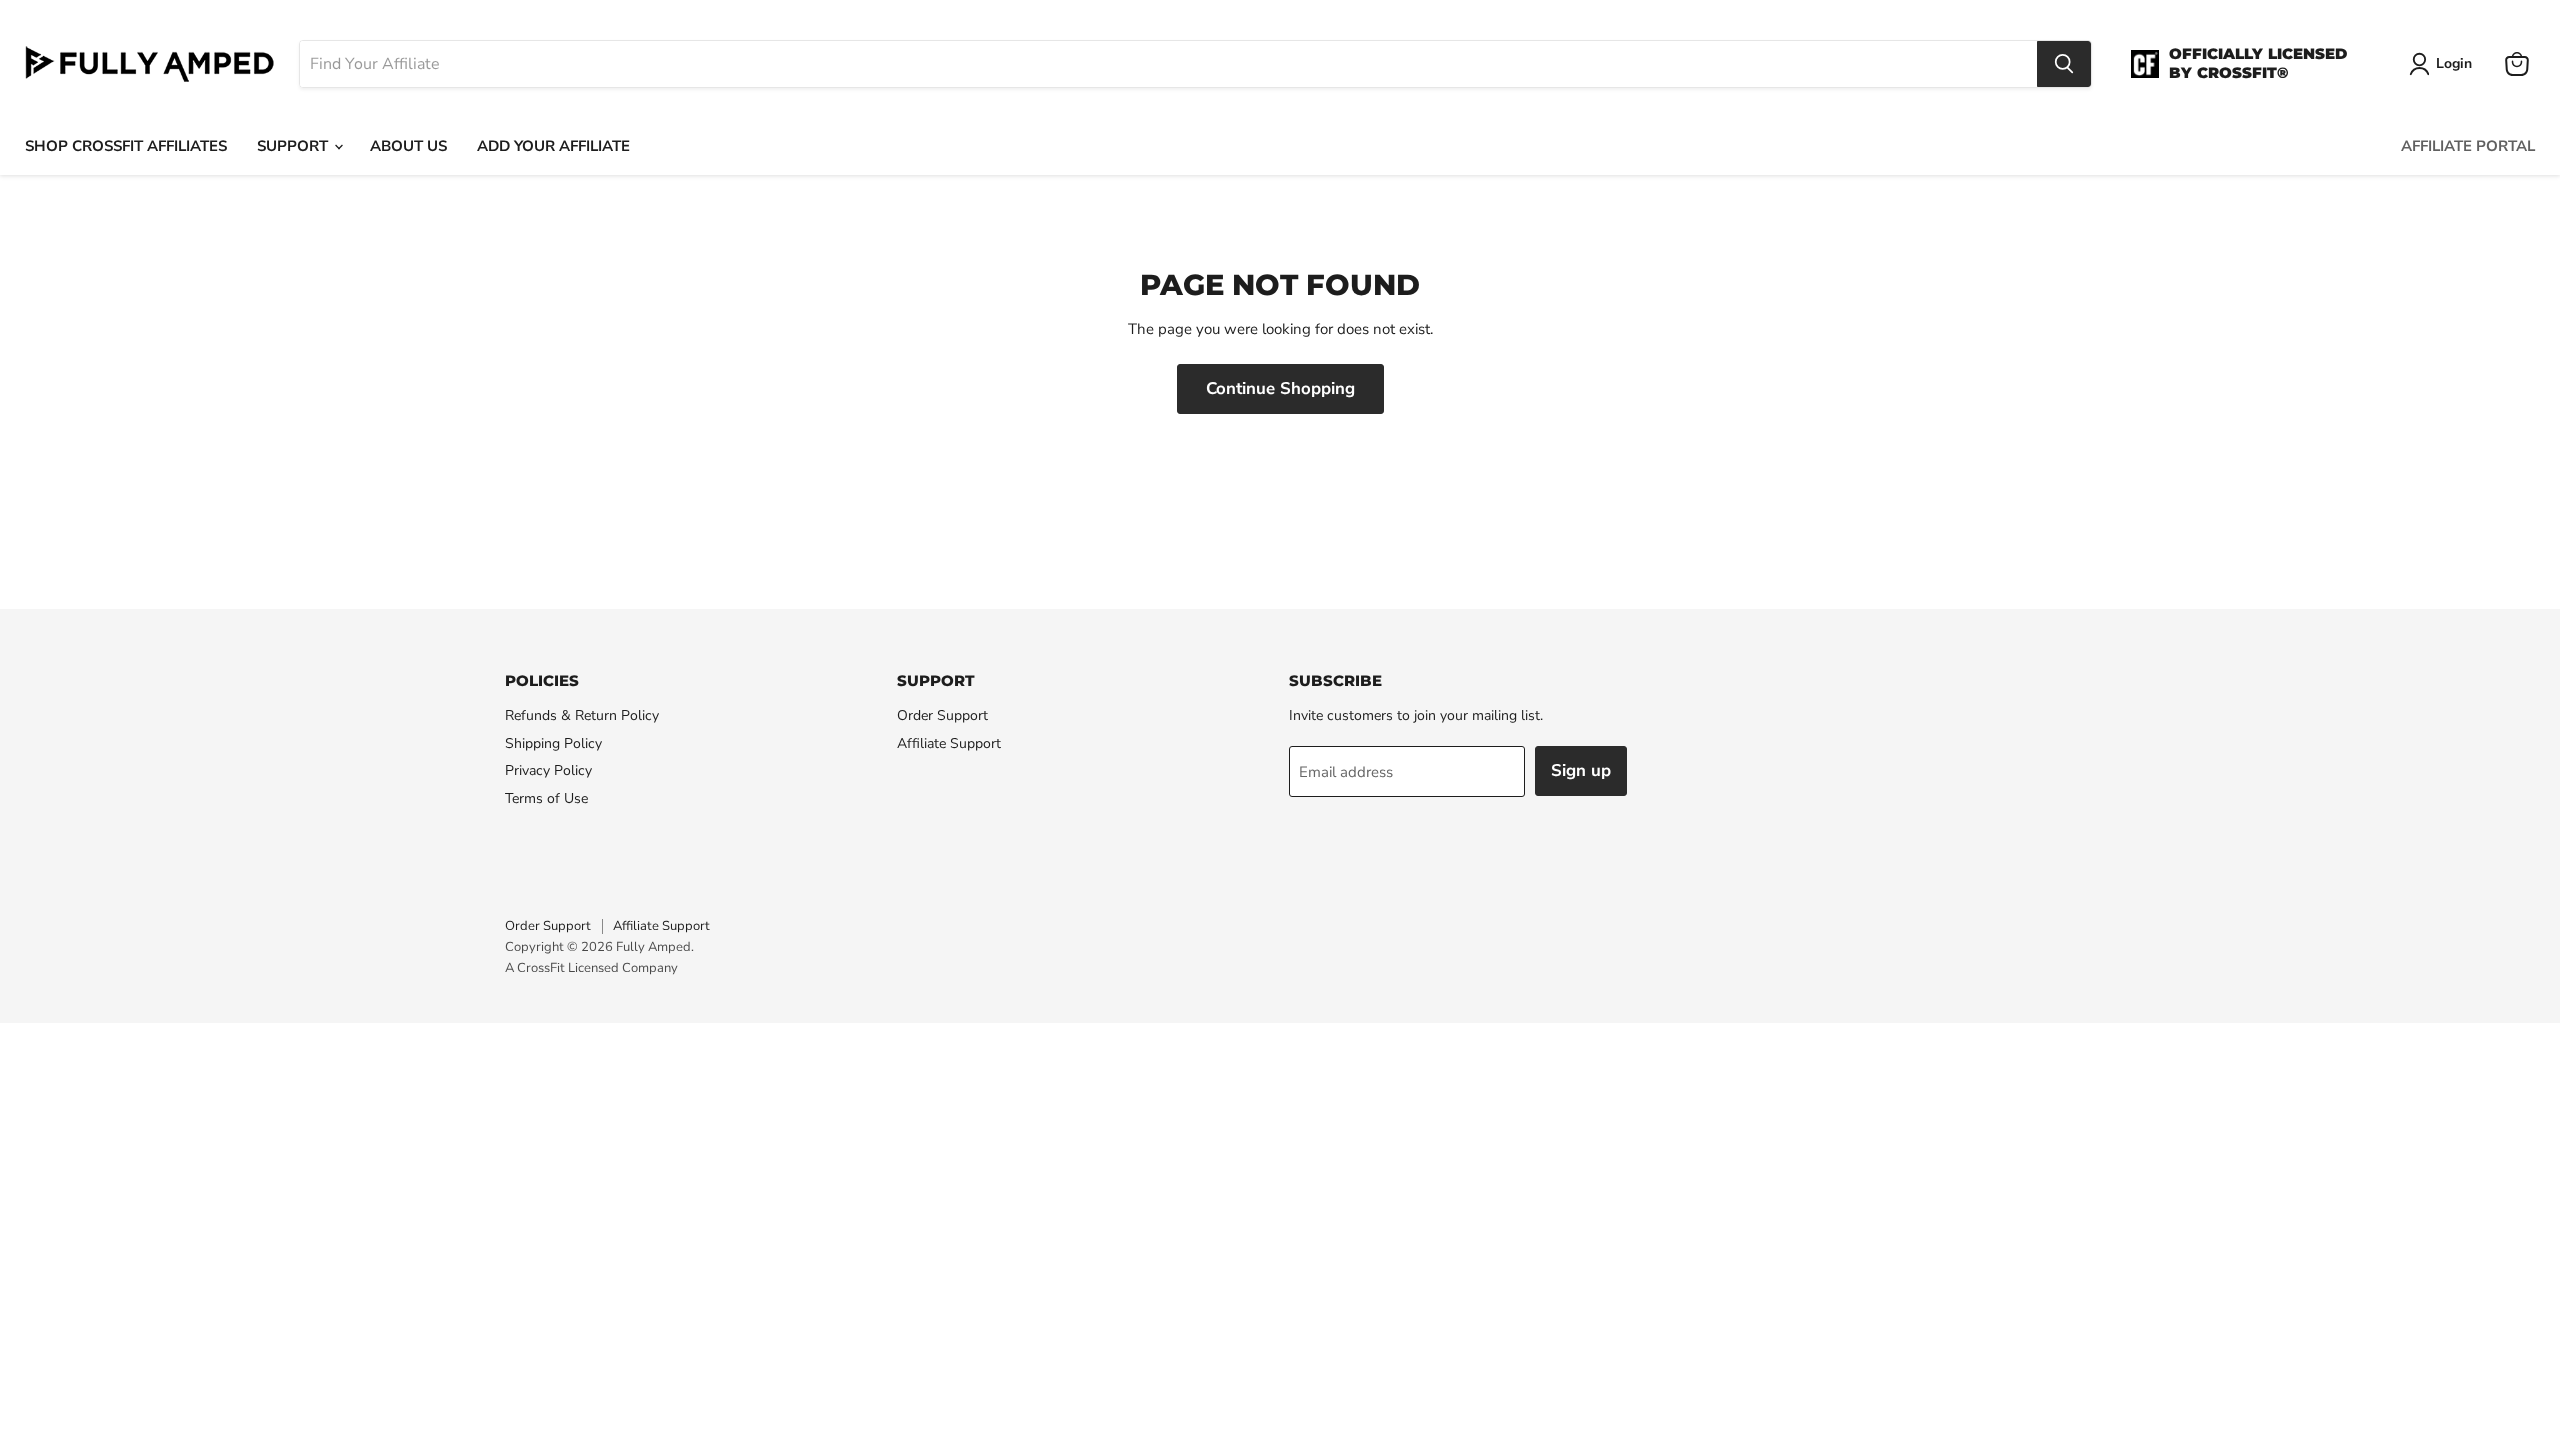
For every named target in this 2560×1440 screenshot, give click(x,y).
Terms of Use (546, 798)
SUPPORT (294, 146)
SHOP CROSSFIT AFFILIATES (126, 146)
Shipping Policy (553, 743)
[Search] (2064, 64)
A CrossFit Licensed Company (591, 968)
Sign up (1581, 770)
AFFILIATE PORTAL (2468, 146)
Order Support (942, 715)
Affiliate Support (949, 743)
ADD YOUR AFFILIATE (553, 146)
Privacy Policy (548, 770)
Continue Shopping (1280, 388)
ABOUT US (408, 146)
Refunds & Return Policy (582, 715)
